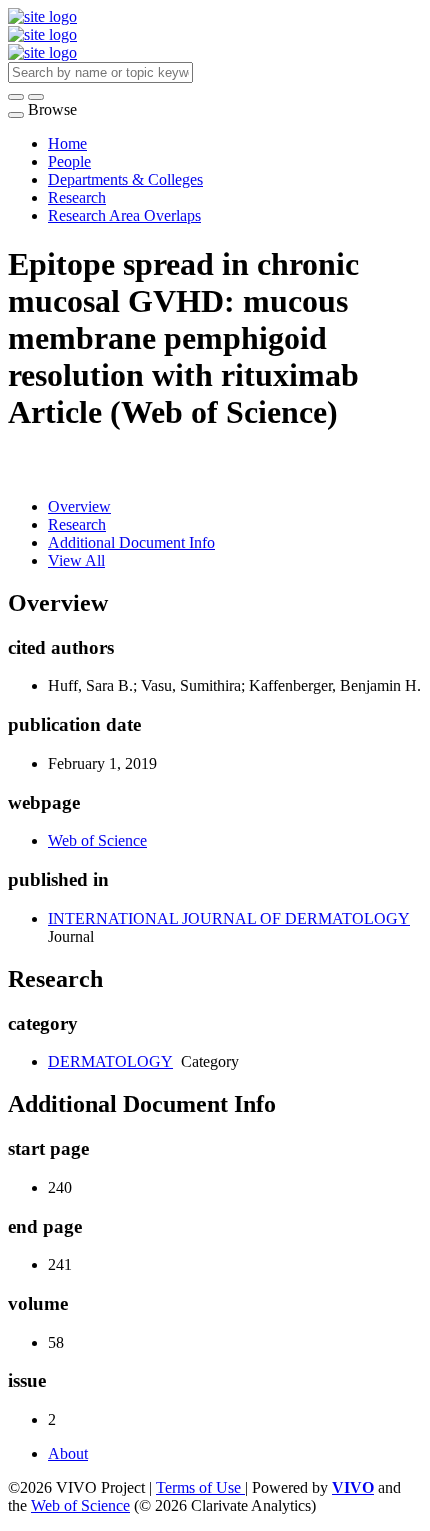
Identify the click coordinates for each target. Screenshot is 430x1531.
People (69, 161)
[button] (16, 97)
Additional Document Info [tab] (131, 542)
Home (67, 143)
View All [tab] (76, 560)
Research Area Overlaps (124, 215)
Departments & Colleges (125, 179)
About (68, 1453)
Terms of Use (200, 1487)
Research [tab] (77, 524)
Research (77, 197)
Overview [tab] (79, 506)
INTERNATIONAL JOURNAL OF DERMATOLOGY (229, 918)
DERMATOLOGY (110, 1061)
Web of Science (97, 840)
